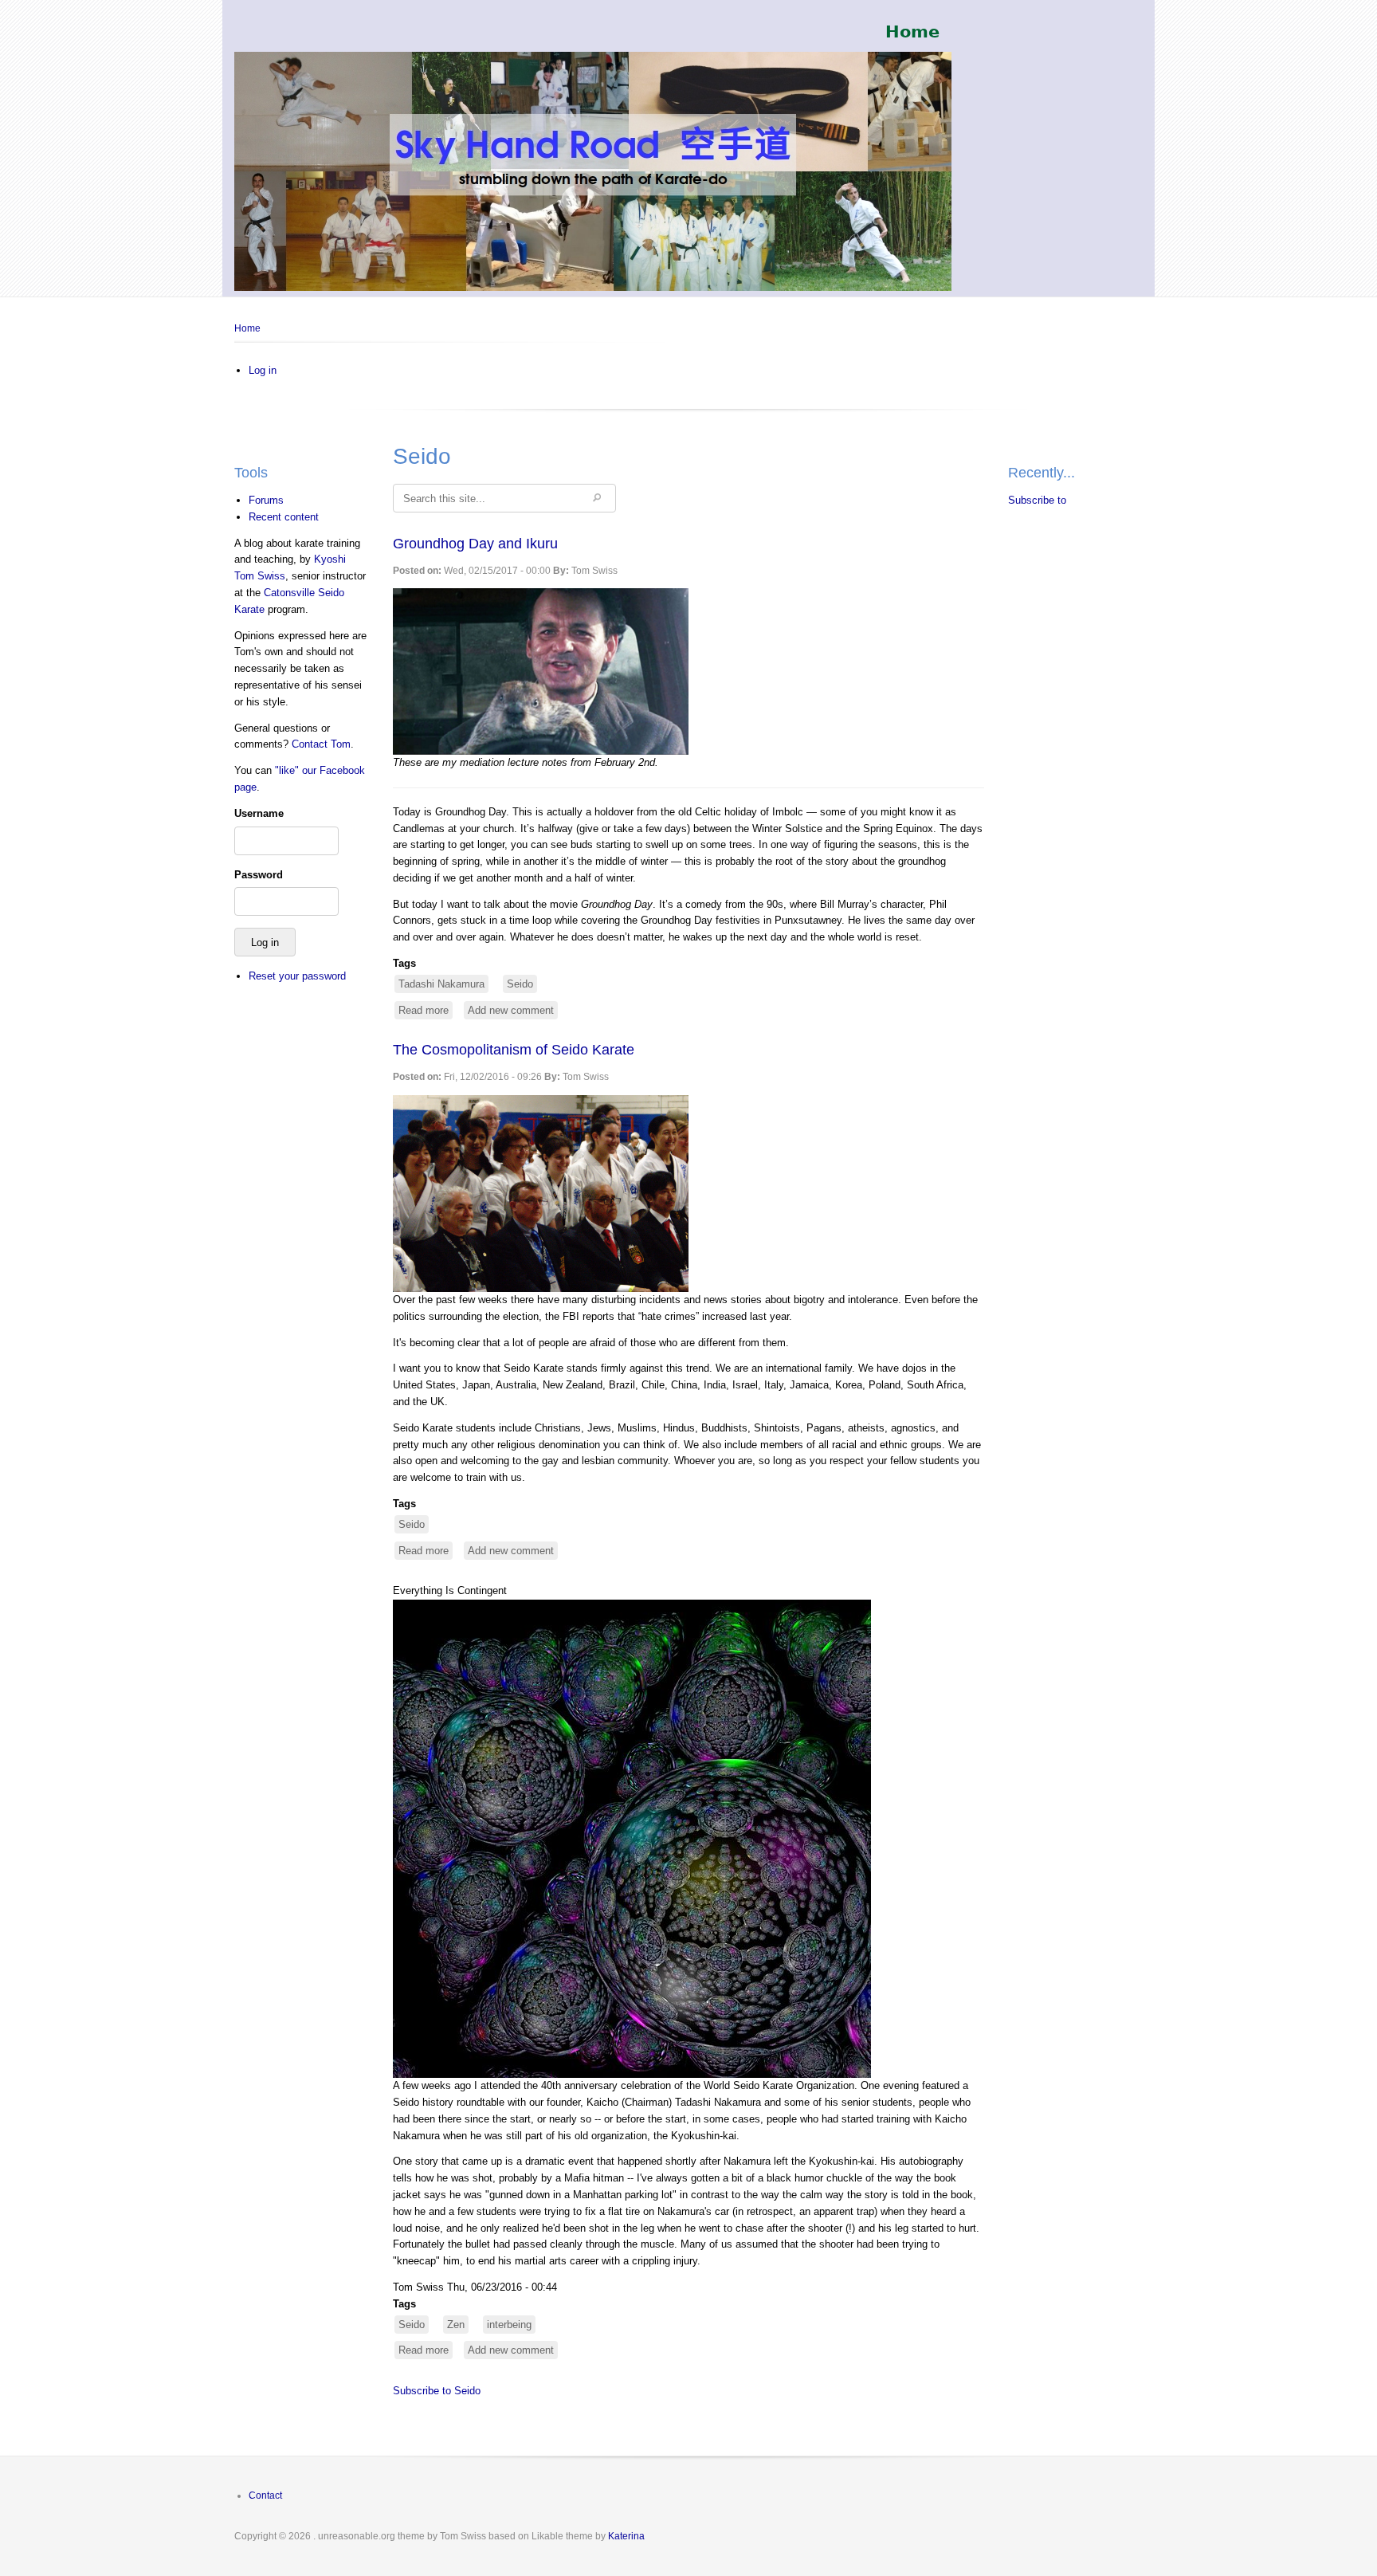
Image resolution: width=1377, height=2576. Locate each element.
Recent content (284, 517)
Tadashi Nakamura (441, 984)
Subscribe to (1037, 500)
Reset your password (297, 976)
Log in (263, 370)
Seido (520, 984)
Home (247, 328)
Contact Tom (321, 744)
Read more (426, 1012)
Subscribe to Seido (437, 2391)
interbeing (509, 2325)
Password (259, 875)
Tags (404, 963)
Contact (265, 2495)
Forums (266, 500)
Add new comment (511, 1010)
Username (259, 813)
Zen (456, 2325)
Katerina (626, 2536)
